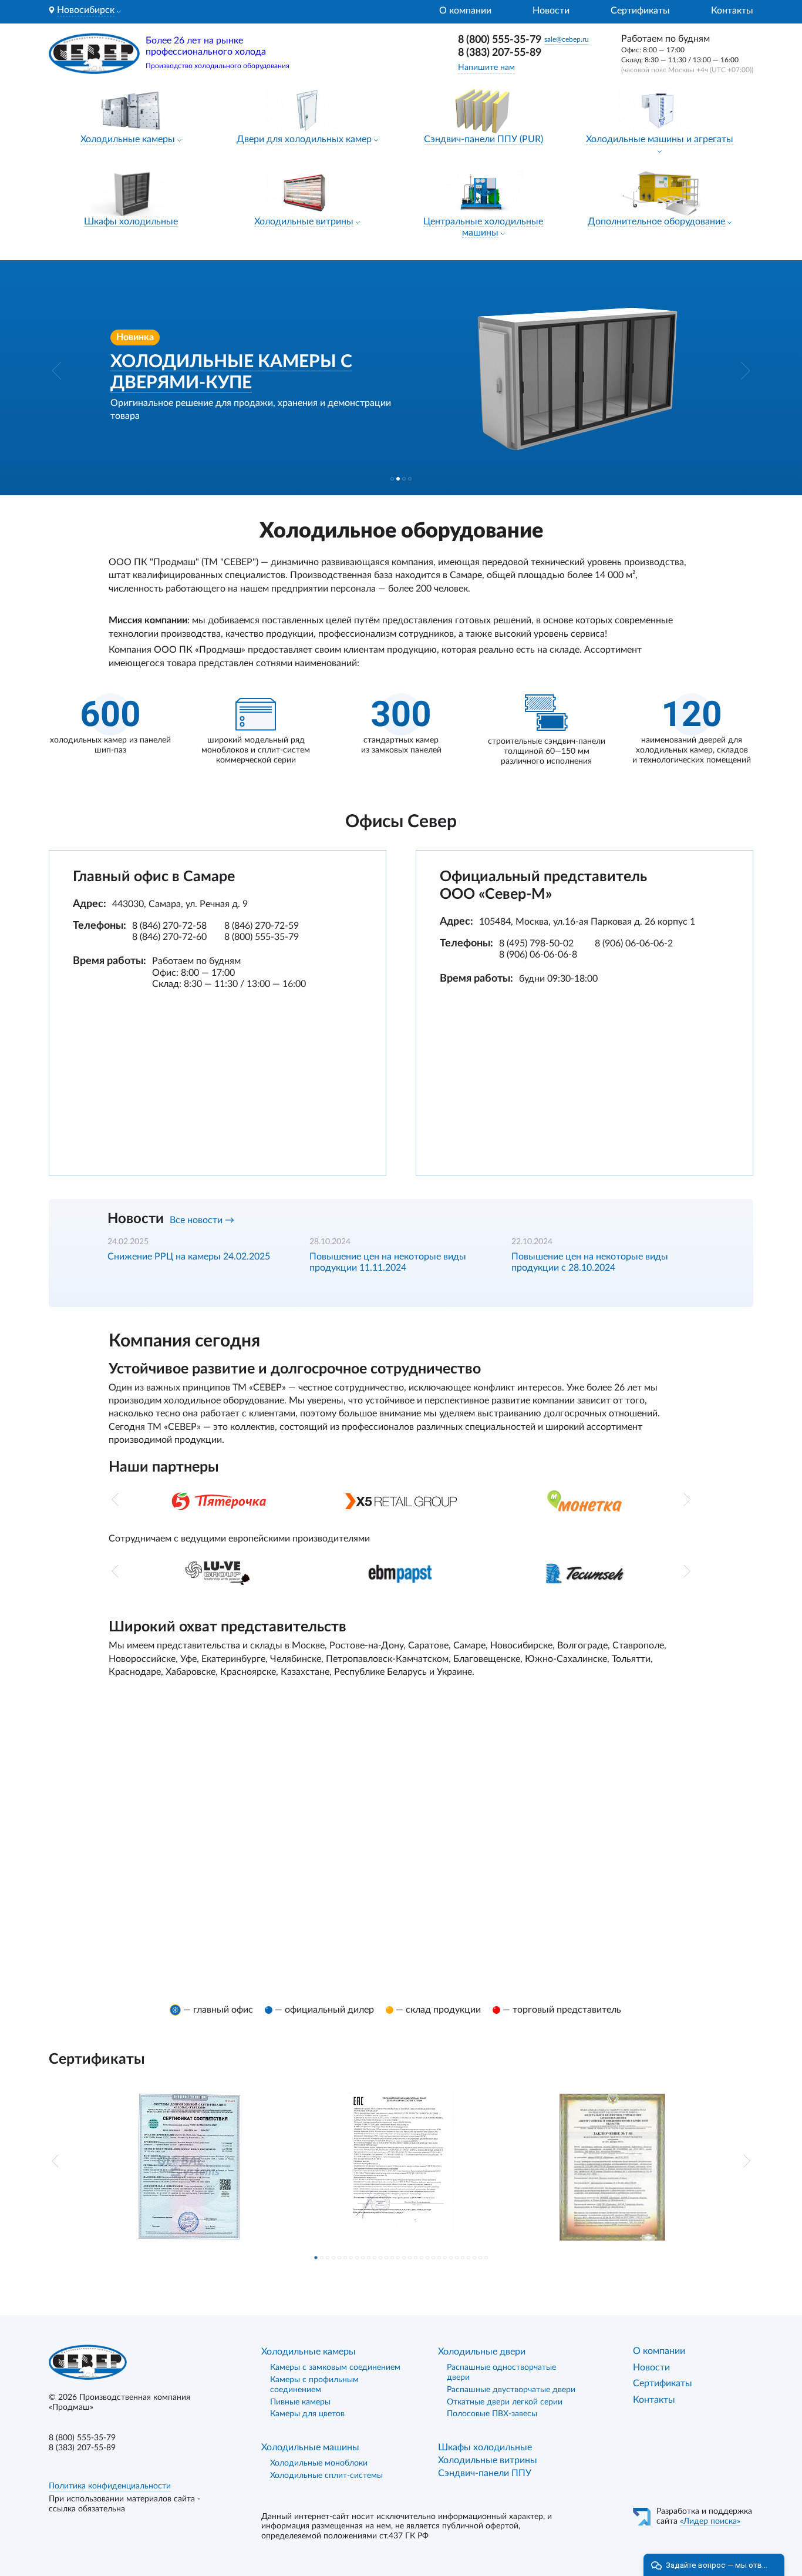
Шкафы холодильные (131, 221)
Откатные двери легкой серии (505, 2402)
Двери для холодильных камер (304, 139)
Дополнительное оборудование (656, 221)
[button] (57, 371)
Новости (551, 11)
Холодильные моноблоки (319, 2463)
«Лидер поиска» (710, 2521)
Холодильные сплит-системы (326, 2476)
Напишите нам (486, 68)
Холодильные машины (310, 2447)
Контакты (732, 11)
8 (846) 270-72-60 (169, 937)
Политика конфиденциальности (110, 2486)
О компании (465, 11)
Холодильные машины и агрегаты (660, 139)
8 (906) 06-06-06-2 (634, 943)
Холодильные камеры (128, 139)
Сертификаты (640, 11)
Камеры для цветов (307, 2414)
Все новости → (202, 1220)
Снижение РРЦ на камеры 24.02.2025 (189, 1257)
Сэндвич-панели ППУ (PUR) (483, 139)
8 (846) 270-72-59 (262, 926)
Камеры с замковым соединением (335, 2367)
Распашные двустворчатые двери (511, 2390)
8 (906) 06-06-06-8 (538, 955)
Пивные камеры (300, 2402)
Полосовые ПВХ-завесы (492, 2414)
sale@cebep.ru (567, 39)
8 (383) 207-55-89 (500, 53)
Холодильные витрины (304, 221)
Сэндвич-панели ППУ (485, 2473)
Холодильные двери (482, 2352)
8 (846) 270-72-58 (169, 926)
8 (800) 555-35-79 (500, 40)
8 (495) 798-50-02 (536, 943)
